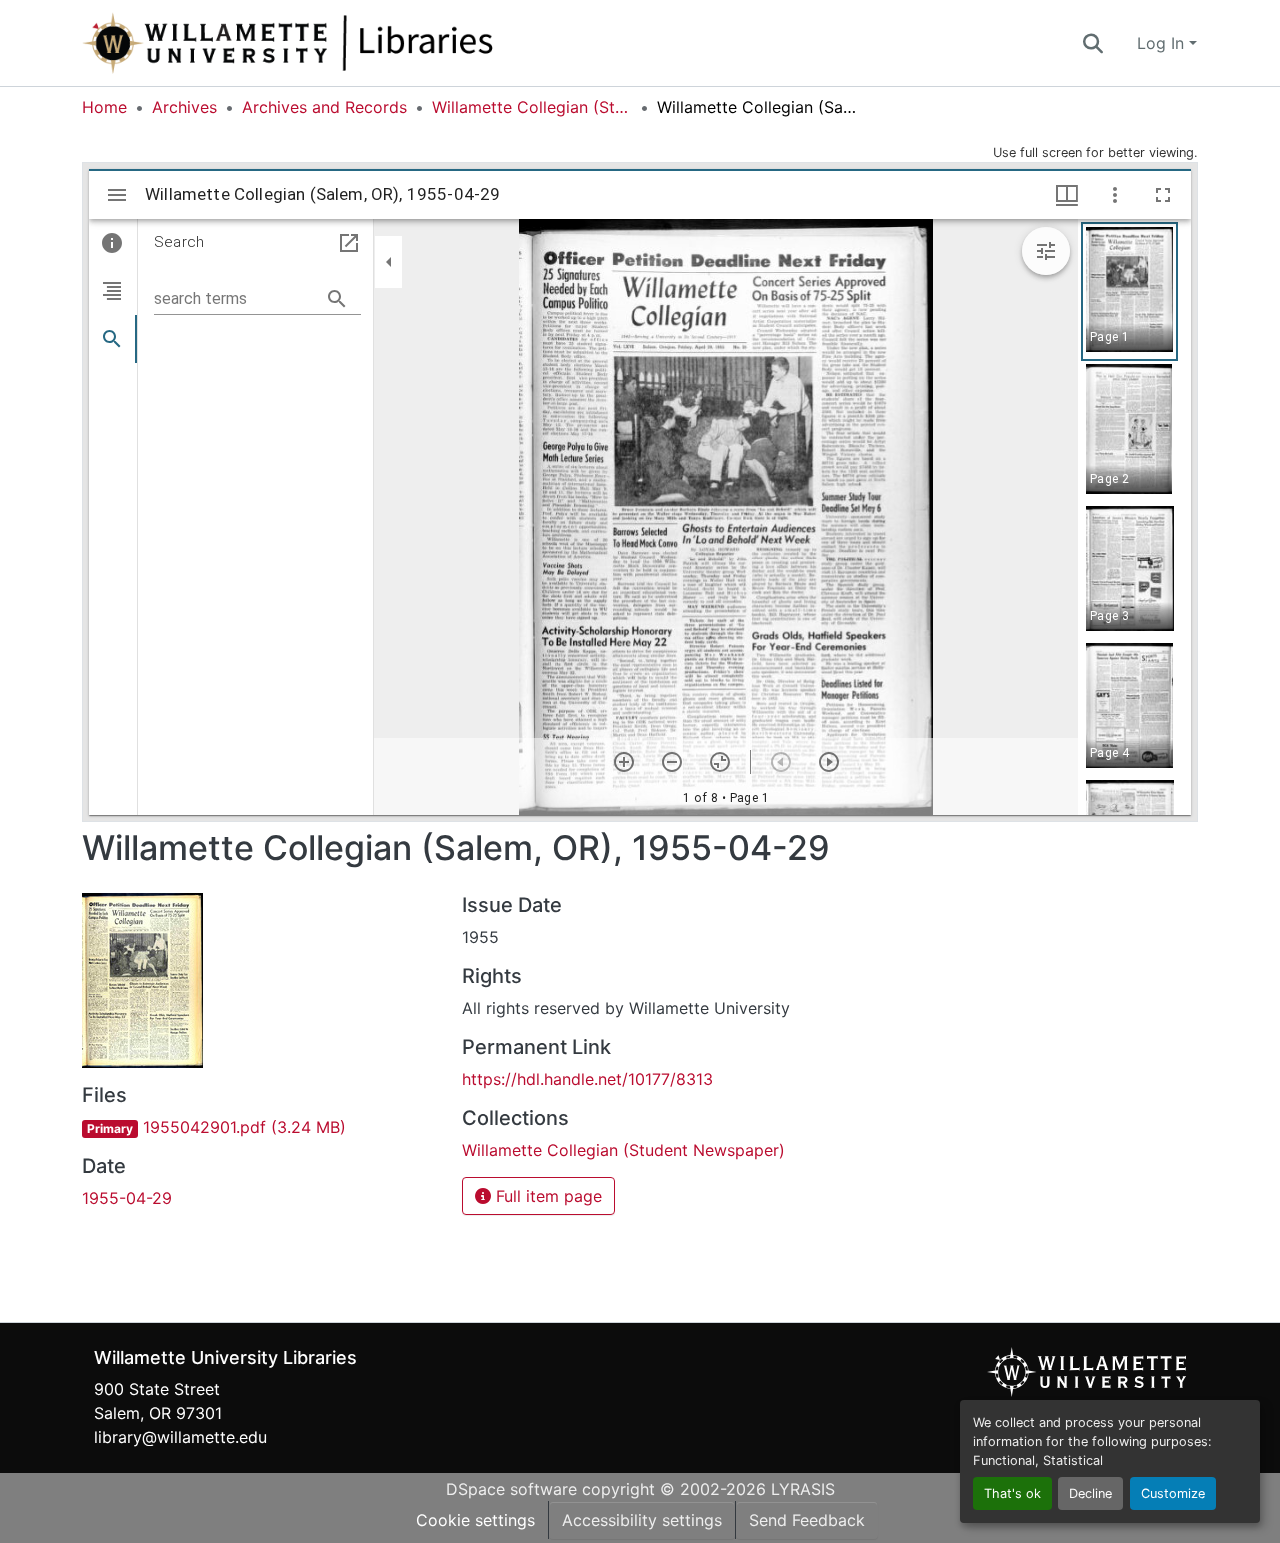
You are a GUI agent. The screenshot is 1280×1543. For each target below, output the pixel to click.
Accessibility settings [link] (642, 1520)
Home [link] (104, 107)
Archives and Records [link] (324, 107)
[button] (354, 43)
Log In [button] (1163, 43)
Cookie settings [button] (475, 1520)
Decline (1090, 1493)
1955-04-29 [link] (127, 1198)
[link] (260, 1127)
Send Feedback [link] (807, 1520)
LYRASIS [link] (803, 1489)
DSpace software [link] (511, 1489)
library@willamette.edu (180, 1437)
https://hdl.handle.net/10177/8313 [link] (587, 1079)
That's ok (1012, 1493)
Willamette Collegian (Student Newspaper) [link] (532, 107)
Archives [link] (184, 107)
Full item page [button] (546, 1196)
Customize (1173, 1493)
